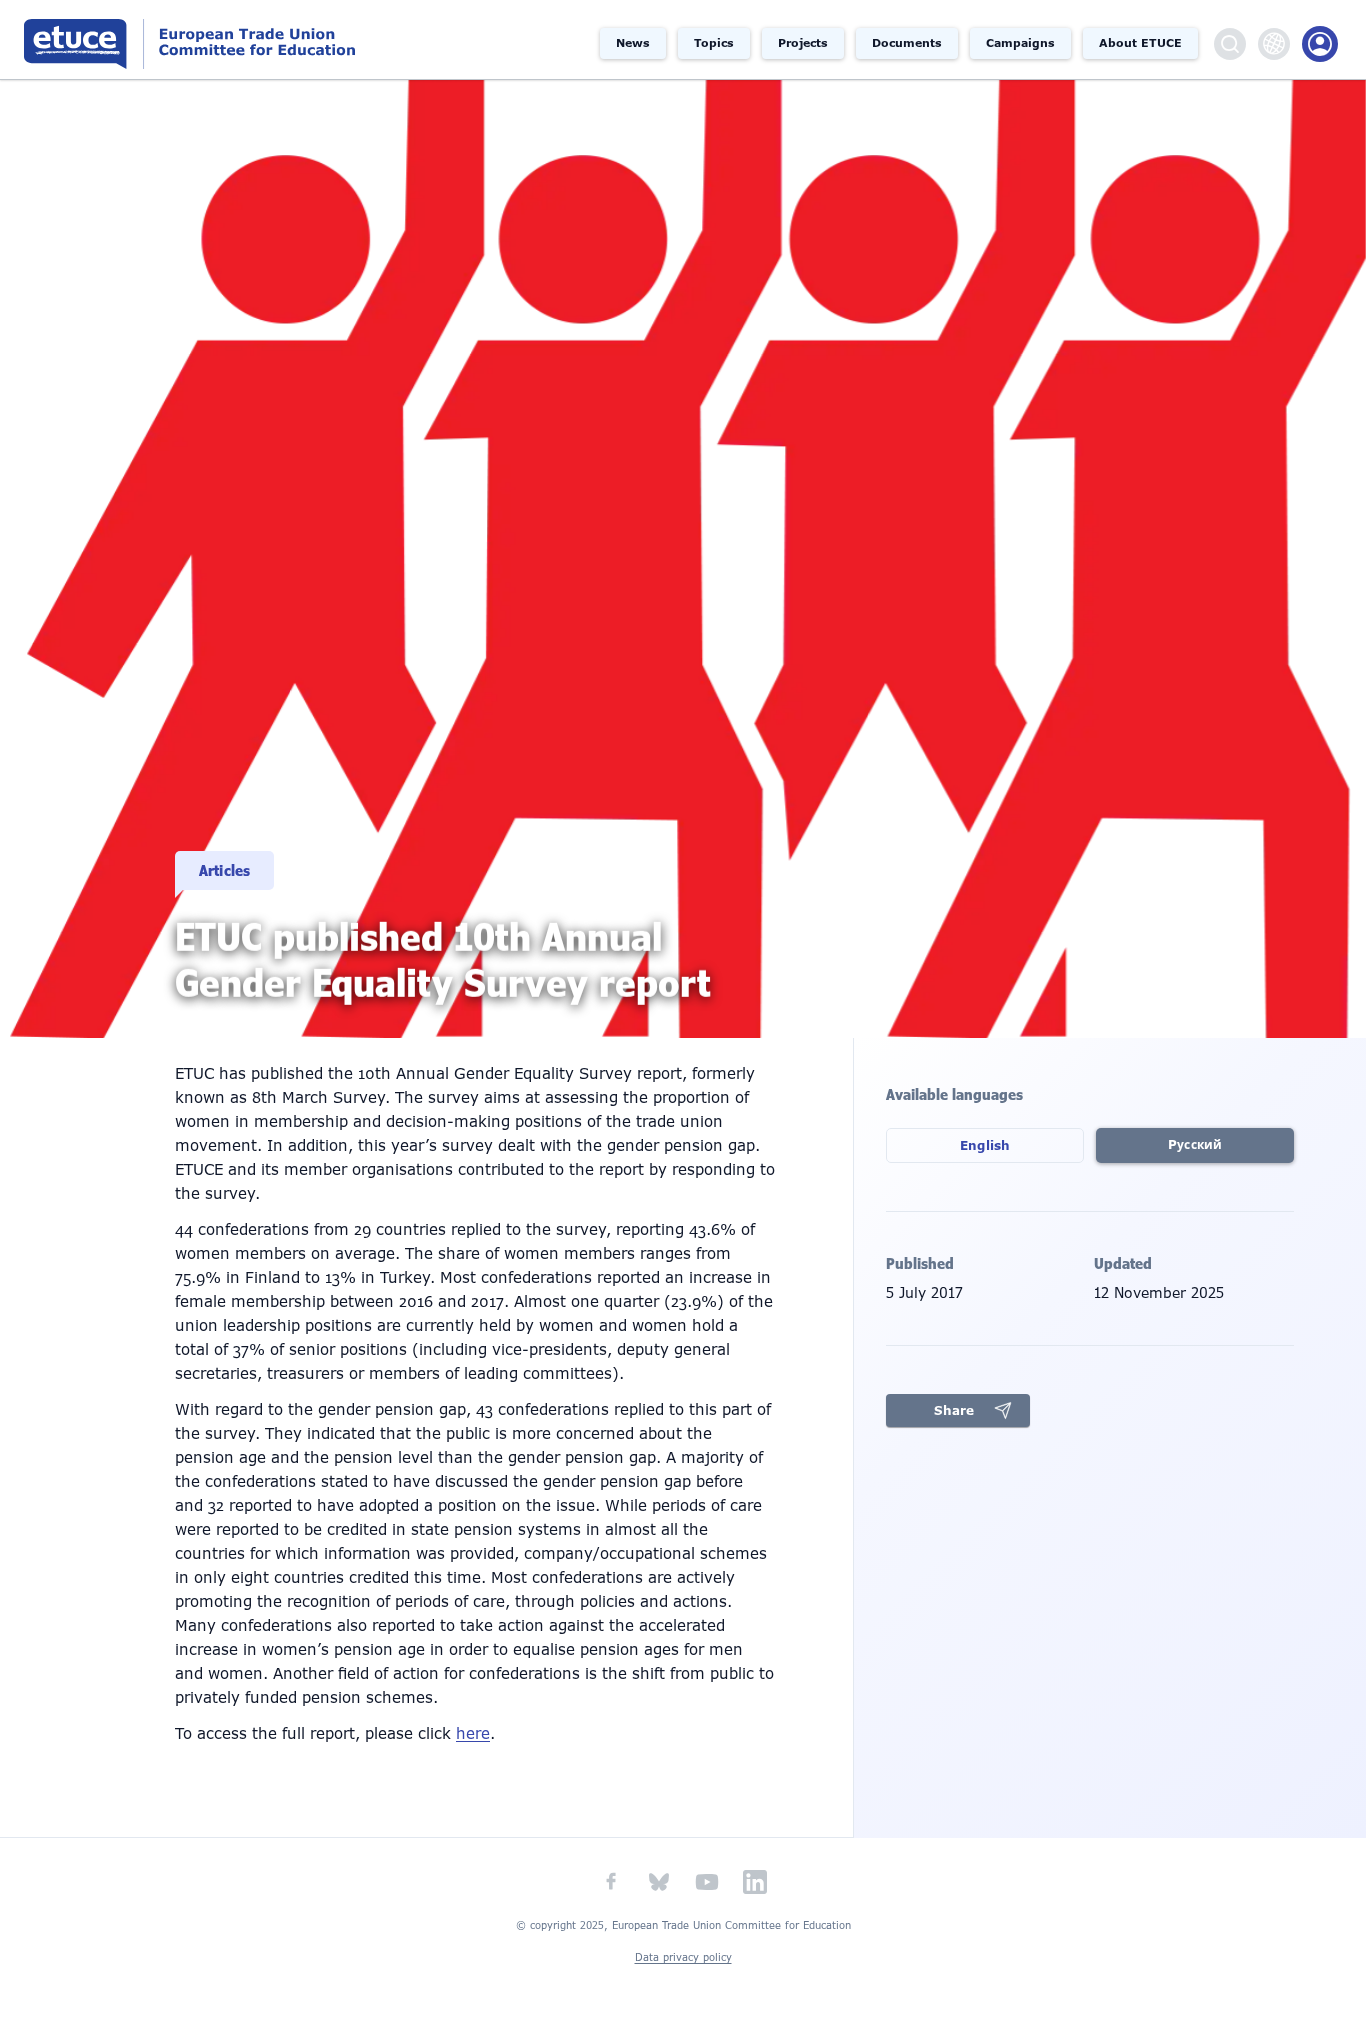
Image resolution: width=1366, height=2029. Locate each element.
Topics (714, 43)
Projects (803, 43)
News (633, 43)
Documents (907, 43)
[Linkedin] (755, 1882)
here (473, 1734)
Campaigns (1020, 43)
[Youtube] (707, 1882)
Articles (224, 870)
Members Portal (1320, 44)
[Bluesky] (659, 1882)
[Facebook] (611, 1882)
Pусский (1195, 1145)
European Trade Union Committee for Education (212, 39)
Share (954, 1411)
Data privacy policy (683, 1957)
